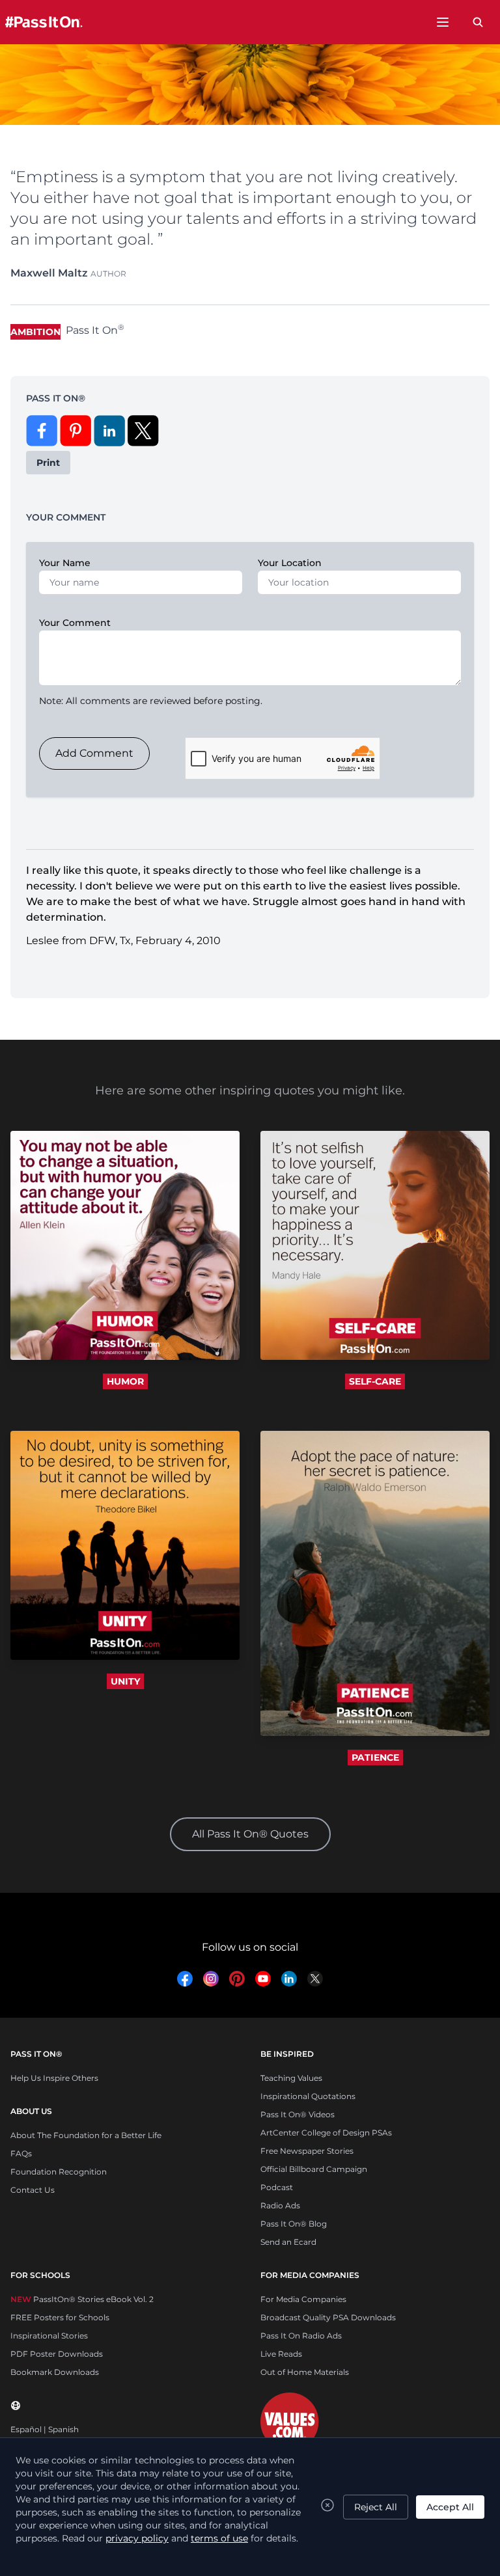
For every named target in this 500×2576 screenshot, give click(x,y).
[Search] (478, 22)
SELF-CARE (375, 1381)
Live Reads (281, 2354)
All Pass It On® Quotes (250, 1834)
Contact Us (33, 2190)
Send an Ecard (288, 2242)
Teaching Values (291, 2078)
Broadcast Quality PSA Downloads (328, 2317)
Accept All (450, 2507)
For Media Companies (303, 2299)
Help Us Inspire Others (54, 2078)
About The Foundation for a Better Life (86, 2135)
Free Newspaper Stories (307, 2151)
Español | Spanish (45, 2429)
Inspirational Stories (49, 2336)
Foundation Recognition (59, 2172)
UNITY (125, 1681)
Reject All (376, 2507)
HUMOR (125, 1381)
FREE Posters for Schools (60, 2317)
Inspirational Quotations (308, 2096)
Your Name (65, 563)
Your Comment (75, 623)
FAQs (21, 2153)
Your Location (290, 563)
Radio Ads (280, 2205)
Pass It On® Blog (294, 2224)
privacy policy (137, 2538)
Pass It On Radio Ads (301, 2336)
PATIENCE (375, 1757)
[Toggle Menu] (443, 22)
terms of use (219, 2538)
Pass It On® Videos (298, 2114)
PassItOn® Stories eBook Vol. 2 (82, 2299)
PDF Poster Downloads (57, 2354)
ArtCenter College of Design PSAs (326, 2133)
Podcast (277, 2187)
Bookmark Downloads (55, 2372)
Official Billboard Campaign (314, 2169)
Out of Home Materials (305, 2372)
